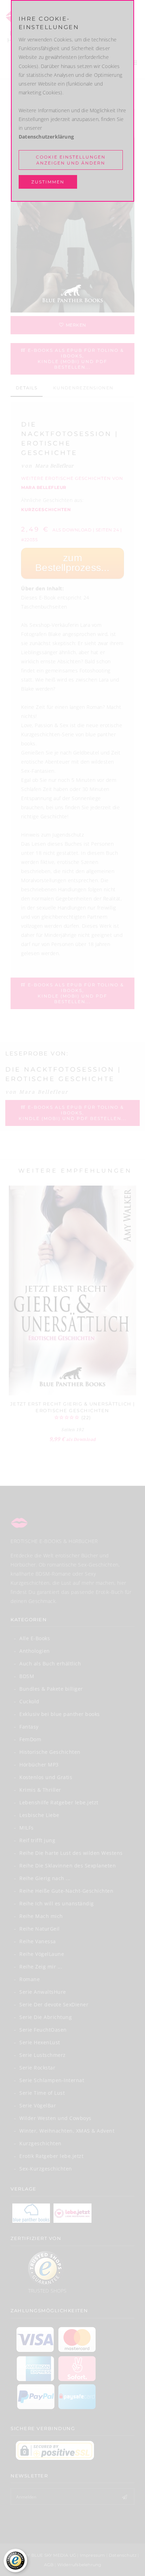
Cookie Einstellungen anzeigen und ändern (71, 160)
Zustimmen (48, 182)
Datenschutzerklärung (46, 137)
